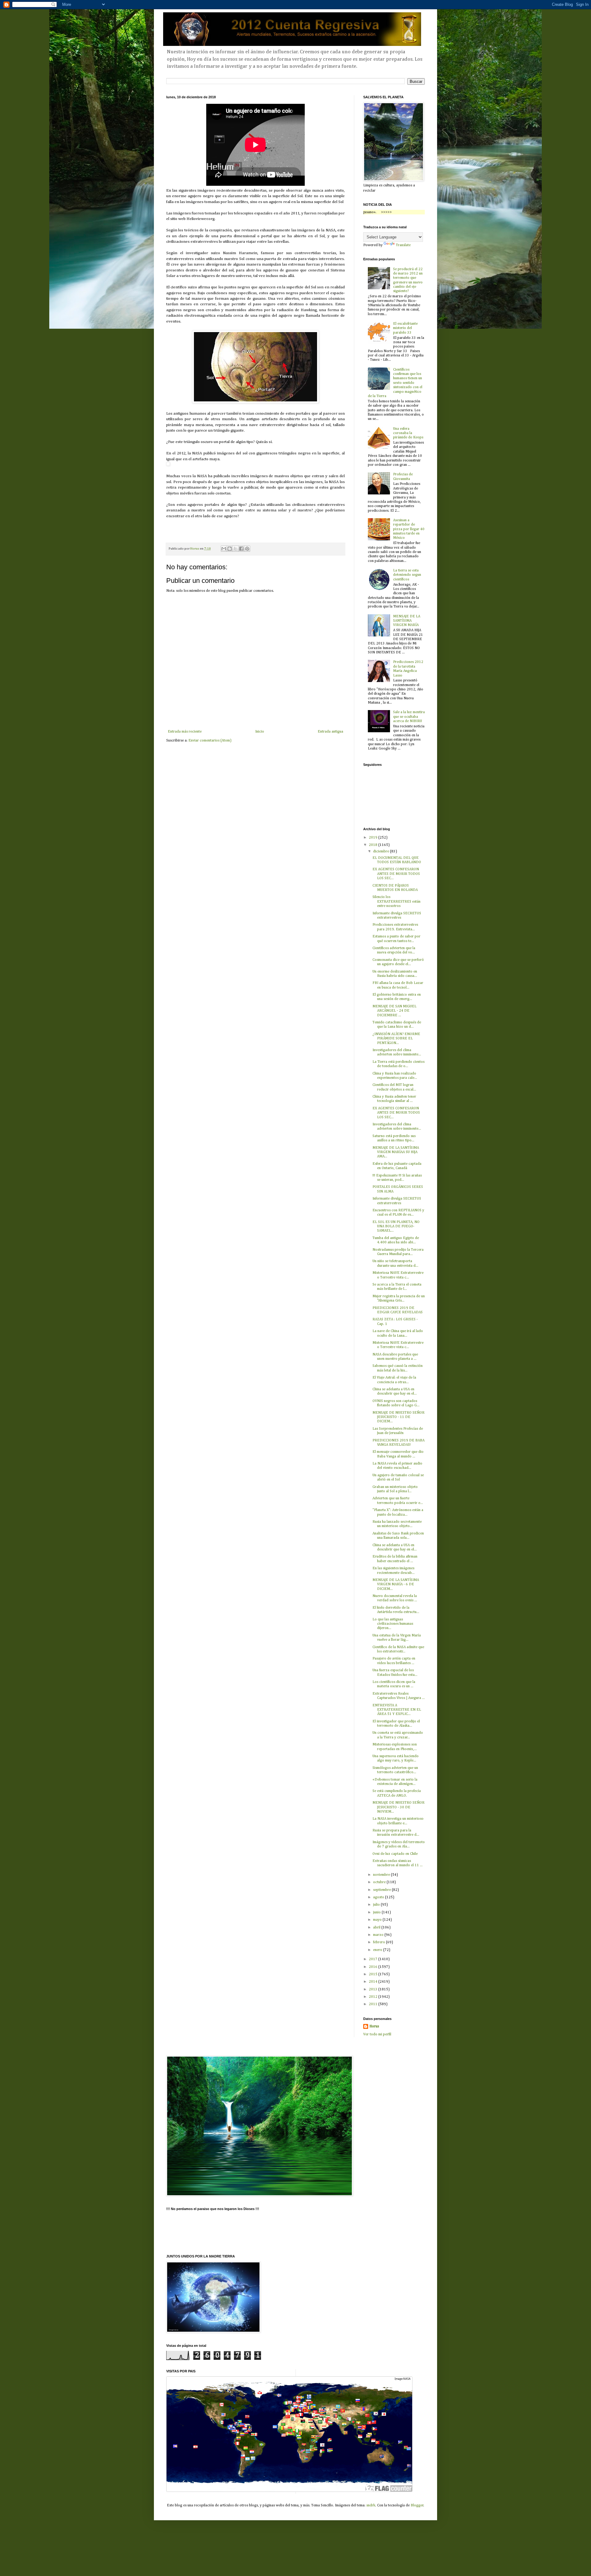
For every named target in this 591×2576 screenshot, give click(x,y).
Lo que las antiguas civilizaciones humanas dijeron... (393, 1624)
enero (378, 1950)
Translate (403, 245)
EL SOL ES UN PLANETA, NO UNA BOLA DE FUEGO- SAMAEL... (396, 1227)
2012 (374, 1997)
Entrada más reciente (185, 732)
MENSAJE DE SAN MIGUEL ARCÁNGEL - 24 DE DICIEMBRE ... (394, 1011)
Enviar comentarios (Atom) (210, 741)
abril (377, 1928)
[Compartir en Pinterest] (247, 549)
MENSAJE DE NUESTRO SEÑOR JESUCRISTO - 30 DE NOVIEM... (398, 1807)
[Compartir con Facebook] (241, 549)
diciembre (382, 851)
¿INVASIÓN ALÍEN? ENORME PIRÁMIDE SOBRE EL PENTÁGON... (396, 1039)
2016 (374, 1967)
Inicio (260, 732)
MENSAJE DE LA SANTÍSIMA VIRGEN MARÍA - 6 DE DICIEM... (396, 1585)
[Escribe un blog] (230, 549)
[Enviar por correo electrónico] (224, 549)
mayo (378, 1920)
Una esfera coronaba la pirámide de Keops (408, 433)
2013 (374, 1989)
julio (377, 1905)
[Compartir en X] (235, 549)
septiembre (382, 1890)
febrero (380, 1942)
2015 (374, 1974)
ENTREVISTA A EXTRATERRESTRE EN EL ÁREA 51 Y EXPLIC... (397, 1710)
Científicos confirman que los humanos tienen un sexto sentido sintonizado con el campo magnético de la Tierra (395, 383)
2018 (374, 845)
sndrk (371, 2505)
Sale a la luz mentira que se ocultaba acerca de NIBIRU (409, 717)
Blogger (417, 2505)
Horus (374, 2026)
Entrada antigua (330, 732)
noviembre (382, 1875)
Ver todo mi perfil (377, 2034)
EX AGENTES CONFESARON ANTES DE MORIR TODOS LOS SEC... (396, 874)
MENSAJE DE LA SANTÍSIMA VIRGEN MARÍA (407, 621)
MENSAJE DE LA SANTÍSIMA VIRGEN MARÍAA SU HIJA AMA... (396, 1152)
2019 (374, 838)
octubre (380, 1882)
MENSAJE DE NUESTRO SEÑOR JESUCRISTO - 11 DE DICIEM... (398, 1417)
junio (377, 1912)
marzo (379, 1935)
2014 (374, 1982)
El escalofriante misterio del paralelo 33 (405, 328)
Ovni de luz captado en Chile (395, 1854)
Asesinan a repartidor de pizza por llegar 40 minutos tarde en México (409, 529)
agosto (379, 1897)
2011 (374, 2004)
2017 (374, 1959)
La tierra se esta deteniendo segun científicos (407, 575)
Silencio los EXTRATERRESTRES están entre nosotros (396, 902)
